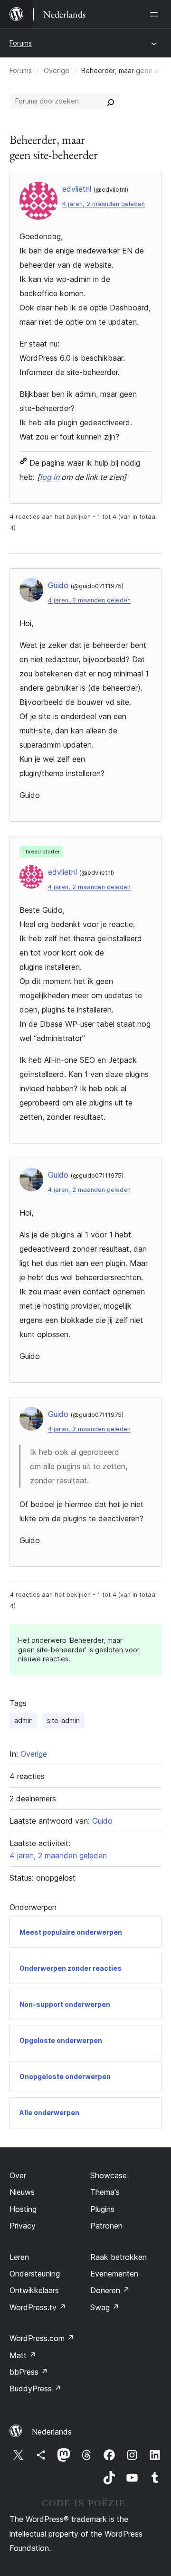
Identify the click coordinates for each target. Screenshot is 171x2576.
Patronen (106, 2226)
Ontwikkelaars (34, 2290)
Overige (57, 70)
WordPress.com (42, 2338)
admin (24, 1720)
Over (18, 2175)
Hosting (23, 2209)
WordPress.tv (38, 2307)
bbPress (29, 2372)
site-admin (63, 1720)
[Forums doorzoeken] (111, 101)
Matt (23, 2355)
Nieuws (22, 2192)
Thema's (105, 2192)
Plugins (102, 2209)
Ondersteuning (35, 2274)
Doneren (110, 2290)
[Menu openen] (156, 14)
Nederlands (52, 2432)
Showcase (109, 2175)
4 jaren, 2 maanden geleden (104, 204)
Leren (19, 2257)
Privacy (23, 2226)
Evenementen (114, 2274)
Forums (21, 43)
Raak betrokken (119, 2257)
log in (50, 477)
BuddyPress (35, 2389)
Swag (105, 2307)
